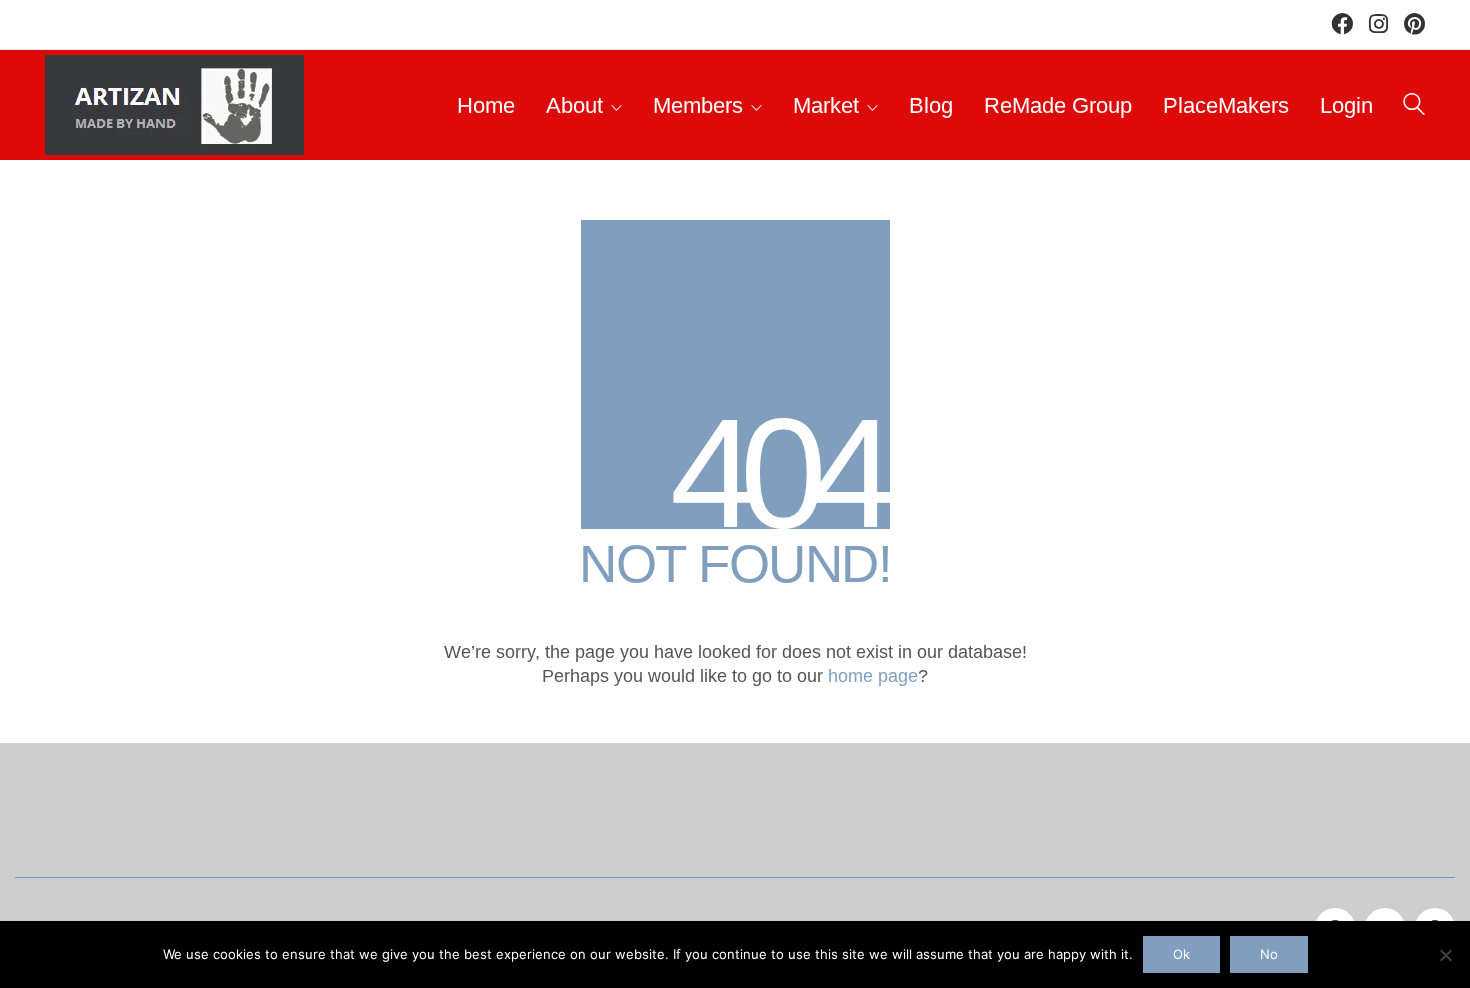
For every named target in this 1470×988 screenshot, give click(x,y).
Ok (1181, 954)
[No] (1445, 955)
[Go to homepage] (174, 105)
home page (873, 676)
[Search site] (1414, 107)
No (1269, 954)
